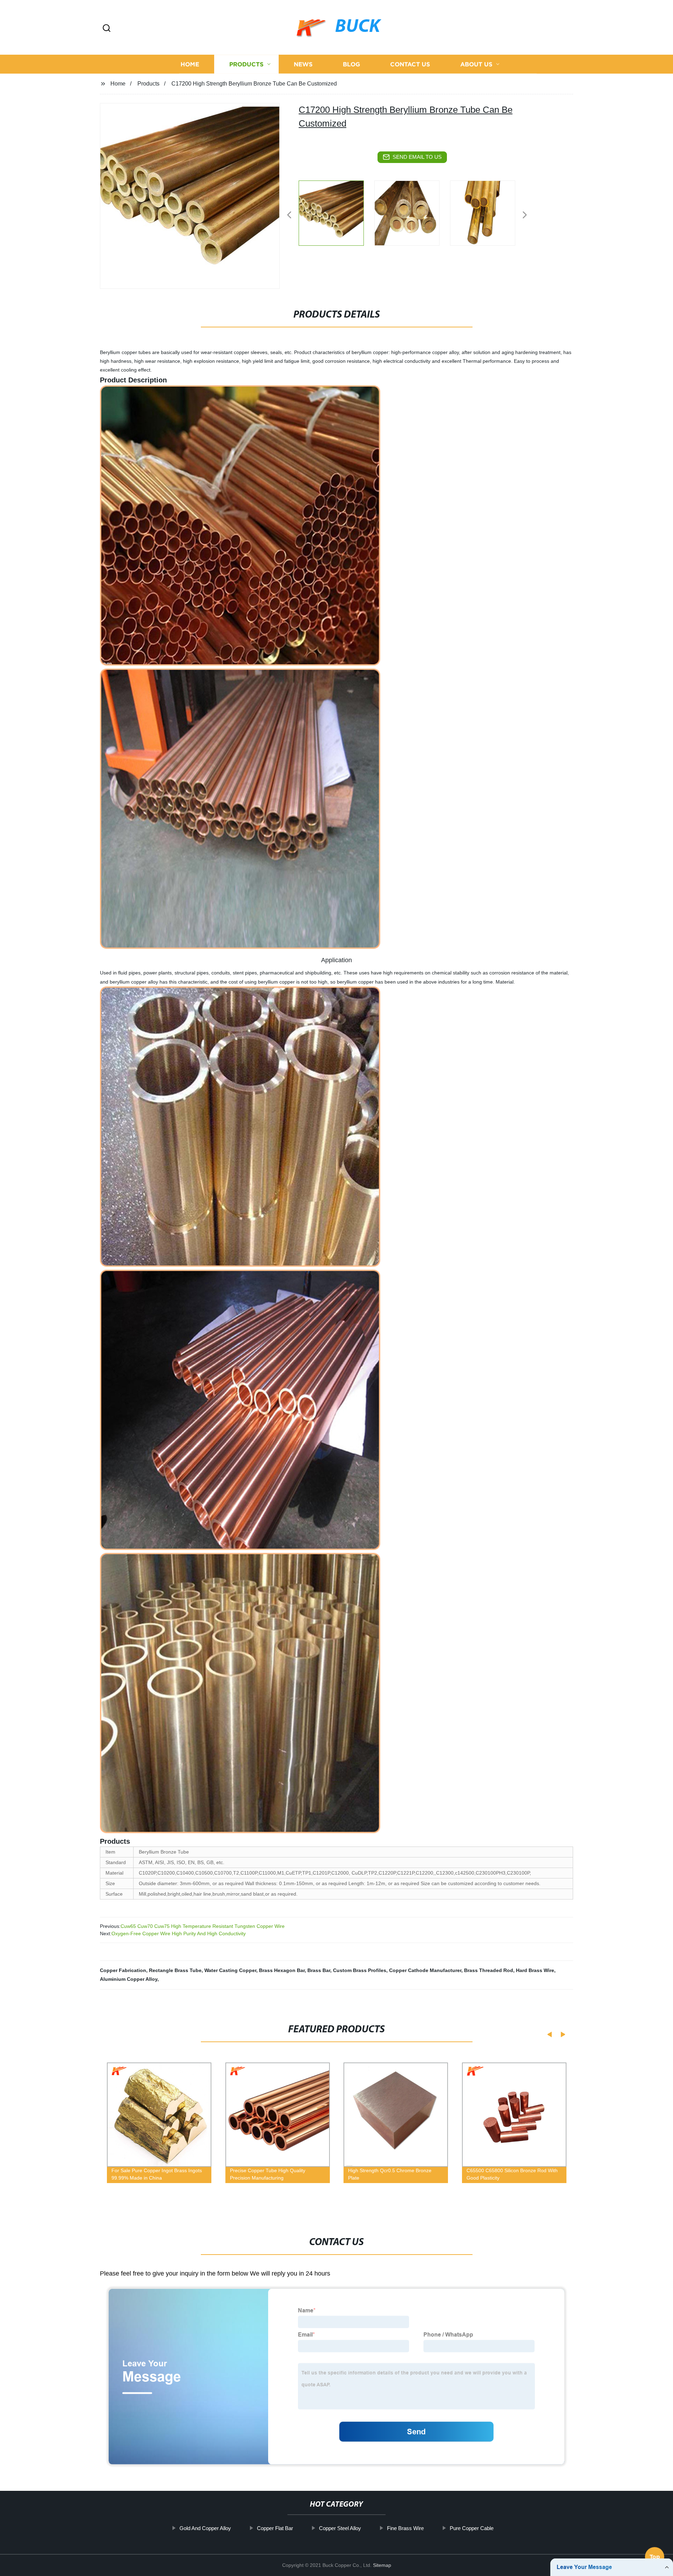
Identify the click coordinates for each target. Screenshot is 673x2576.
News (303, 64)
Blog (351, 64)
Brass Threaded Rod (489, 1970)
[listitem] (336, 212)
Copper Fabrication (123, 1970)
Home (190, 64)
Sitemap (382, 2565)
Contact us (410, 64)
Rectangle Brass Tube (175, 1970)
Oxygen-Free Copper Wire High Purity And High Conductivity (179, 1933)
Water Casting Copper (230, 1970)
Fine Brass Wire (405, 2528)
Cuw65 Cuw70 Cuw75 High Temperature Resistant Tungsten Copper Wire (203, 1926)
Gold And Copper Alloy (205, 2528)
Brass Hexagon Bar (282, 1970)
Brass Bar (319, 1970)
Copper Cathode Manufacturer (425, 1970)
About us (476, 64)
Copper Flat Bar (275, 2528)
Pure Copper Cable (472, 2528)
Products (246, 64)
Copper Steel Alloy (340, 2528)
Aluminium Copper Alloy (129, 1979)
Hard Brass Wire (535, 1970)
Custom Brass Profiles (360, 1970)
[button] (107, 29)
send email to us (417, 157)
